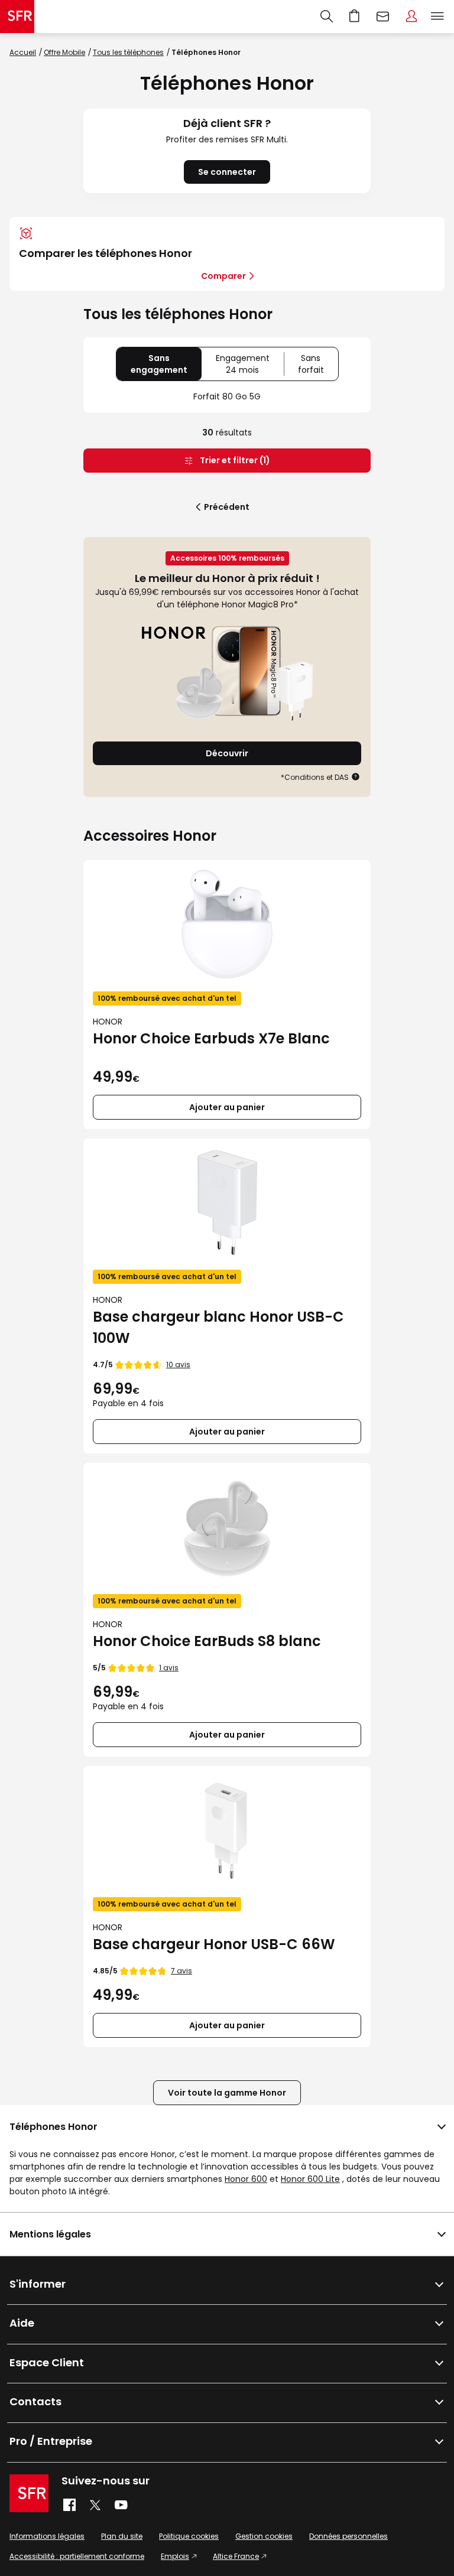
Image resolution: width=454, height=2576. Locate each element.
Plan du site (122, 2536)
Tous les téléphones (128, 52)
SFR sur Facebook (69, 2505)
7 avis (181, 1971)
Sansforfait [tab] (318, 366)
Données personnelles (348, 2536)
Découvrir (227, 753)
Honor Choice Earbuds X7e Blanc (211, 1038)
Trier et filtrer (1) (234, 460)
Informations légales (47, 2536)
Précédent (227, 507)
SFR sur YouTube (121, 2505)
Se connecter (227, 172)
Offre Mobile (64, 52)
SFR (29, 2493)
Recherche (327, 17)
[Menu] (440, 17)
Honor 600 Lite (310, 2179)
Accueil (23, 52)
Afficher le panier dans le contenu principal (355, 17)
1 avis (169, 1668)
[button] (356, 777)
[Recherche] (327, 17)
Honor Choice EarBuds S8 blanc (207, 1641)
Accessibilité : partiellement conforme (77, 2556)
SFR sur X (95, 2505)
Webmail (383, 17)
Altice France (236, 2556)
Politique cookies (189, 2536)
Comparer (223, 276)
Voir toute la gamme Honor (227, 2093)
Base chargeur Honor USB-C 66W (214, 1944)
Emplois (175, 2556)
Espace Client (411, 17)
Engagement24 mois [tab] (250, 366)
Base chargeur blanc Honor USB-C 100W (218, 1327)
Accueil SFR (17, 17)
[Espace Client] (411, 17)
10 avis (178, 1365)
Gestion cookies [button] (264, 2536)
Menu (437, 17)
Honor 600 (246, 2179)
